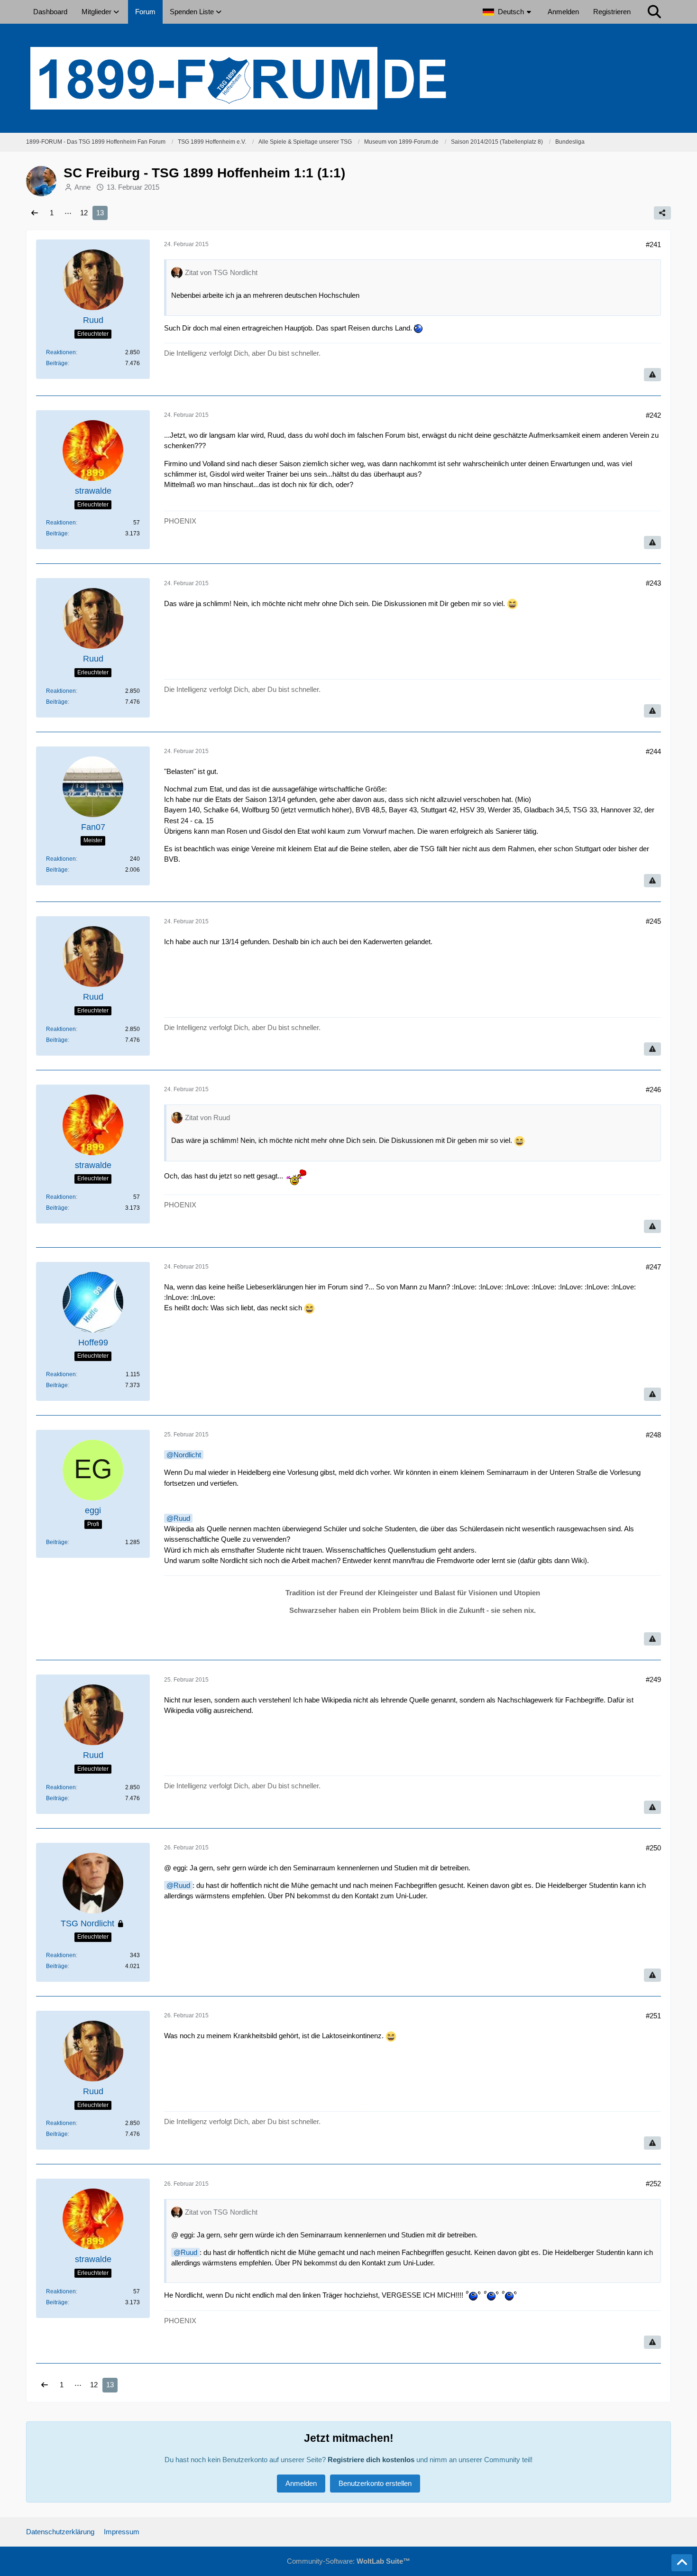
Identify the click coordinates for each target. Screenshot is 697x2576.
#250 (653, 1848)
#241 (653, 244)
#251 (653, 2016)
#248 (653, 1435)
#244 (653, 751)
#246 (653, 1090)
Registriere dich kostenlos (371, 2460)
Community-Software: (348, 2561)
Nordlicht (187, 1455)
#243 (653, 583)
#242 (653, 415)
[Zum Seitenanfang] (682, 2563)
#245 (653, 921)
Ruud (182, 1518)
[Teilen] (662, 213)
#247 (653, 1267)
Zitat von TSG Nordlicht (221, 272)
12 (84, 213)
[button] (508, 12)
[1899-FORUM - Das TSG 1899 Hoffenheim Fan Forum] (348, 78)
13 (100, 213)
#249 (653, 1679)
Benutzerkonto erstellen (375, 2483)
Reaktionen (61, 352)
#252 (653, 2184)
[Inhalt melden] (652, 375)
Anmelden (563, 12)
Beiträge (57, 363)
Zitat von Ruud (207, 1118)
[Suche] (654, 12)
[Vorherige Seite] (35, 213)
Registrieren (612, 12)
